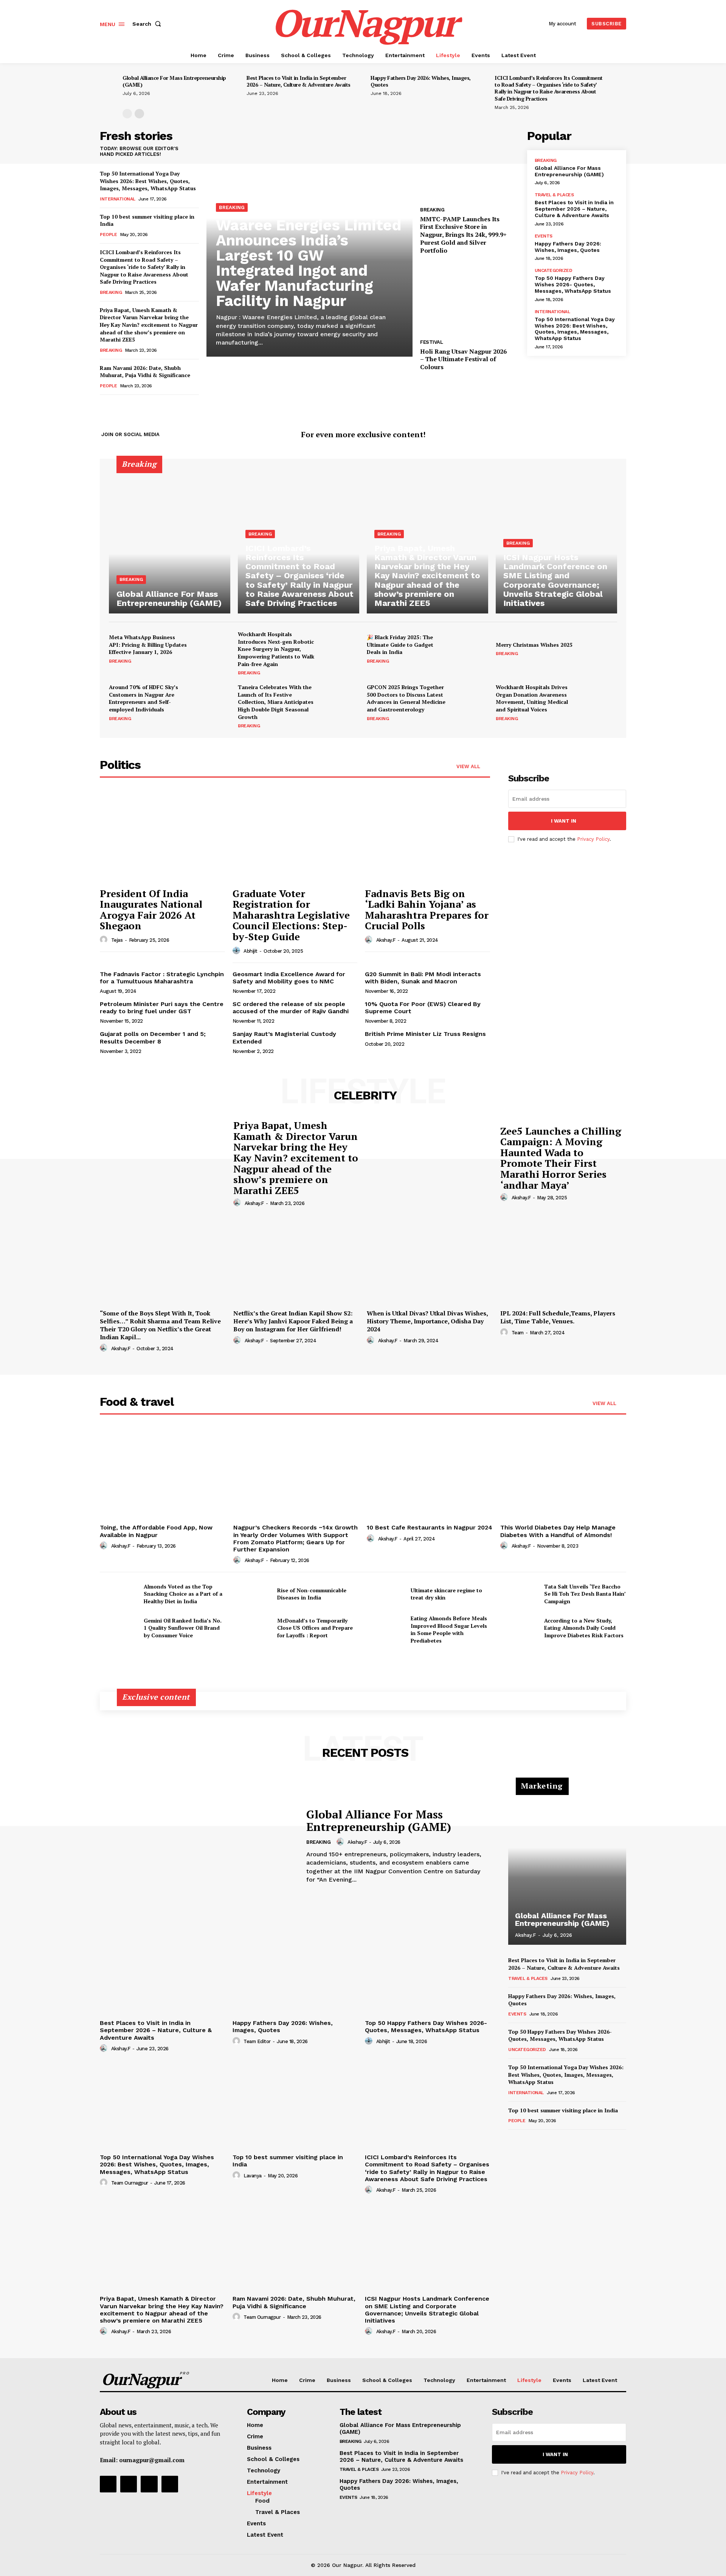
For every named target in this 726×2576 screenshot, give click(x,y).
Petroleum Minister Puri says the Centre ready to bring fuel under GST (162, 1008)
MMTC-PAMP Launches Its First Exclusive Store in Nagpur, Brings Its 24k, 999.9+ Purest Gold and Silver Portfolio (463, 235)
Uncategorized (554, 270)
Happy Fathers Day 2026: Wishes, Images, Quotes (421, 81)
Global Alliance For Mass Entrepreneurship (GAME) (174, 81)
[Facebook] (594, 435)
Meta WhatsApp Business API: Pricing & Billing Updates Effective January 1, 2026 (148, 644)
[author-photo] (105, 940)
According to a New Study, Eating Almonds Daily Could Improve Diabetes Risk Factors (584, 1628)
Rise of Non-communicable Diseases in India (312, 1594)
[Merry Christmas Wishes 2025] (599, 649)
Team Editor (257, 2041)
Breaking (111, 292)
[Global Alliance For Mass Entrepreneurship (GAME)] (170, 541)
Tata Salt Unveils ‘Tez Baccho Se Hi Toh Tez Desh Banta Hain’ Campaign (585, 1594)
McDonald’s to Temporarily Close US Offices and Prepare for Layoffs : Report (315, 1628)
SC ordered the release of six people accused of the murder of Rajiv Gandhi (291, 1008)
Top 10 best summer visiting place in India (563, 2110)
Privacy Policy (593, 839)
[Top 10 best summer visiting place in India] (295, 2104)
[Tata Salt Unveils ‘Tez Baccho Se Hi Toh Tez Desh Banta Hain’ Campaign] (519, 1594)
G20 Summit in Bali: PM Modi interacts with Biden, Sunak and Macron (423, 978)
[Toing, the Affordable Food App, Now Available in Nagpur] (163, 1474)
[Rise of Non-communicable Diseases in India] (252, 1594)
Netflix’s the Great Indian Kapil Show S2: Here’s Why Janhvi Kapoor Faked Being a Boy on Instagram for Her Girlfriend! (293, 1321)
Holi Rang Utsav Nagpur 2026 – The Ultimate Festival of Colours (463, 359)
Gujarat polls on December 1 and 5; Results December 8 (153, 1037)
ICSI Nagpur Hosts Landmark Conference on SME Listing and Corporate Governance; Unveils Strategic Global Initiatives (427, 2310)
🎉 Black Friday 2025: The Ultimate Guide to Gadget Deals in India (400, 644)
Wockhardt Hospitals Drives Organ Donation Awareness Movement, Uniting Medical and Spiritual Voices (532, 698)
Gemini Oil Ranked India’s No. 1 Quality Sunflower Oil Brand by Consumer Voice (183, 1628)
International (118, 199)
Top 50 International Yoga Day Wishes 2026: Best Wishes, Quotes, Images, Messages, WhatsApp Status (148, 181)
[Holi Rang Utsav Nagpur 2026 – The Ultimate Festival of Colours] (470, 298)
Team (518, 1333)
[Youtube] (170, 2484)
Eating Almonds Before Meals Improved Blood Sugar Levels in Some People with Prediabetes (449, 1629)
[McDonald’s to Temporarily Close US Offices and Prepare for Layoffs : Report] (252, 1628)
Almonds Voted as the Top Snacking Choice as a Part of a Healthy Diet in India (183, 1594)
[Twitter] (619, 435)
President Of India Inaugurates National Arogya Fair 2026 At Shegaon (151, 910)
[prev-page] (127, 114)
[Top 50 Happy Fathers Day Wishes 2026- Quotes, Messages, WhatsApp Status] (427, 1970)
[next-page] (139, 114)
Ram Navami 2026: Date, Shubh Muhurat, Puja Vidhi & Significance (145, 372)
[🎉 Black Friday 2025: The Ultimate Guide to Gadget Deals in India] (470, 649)
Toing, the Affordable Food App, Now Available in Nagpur (156, 1531)
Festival (431, 342)
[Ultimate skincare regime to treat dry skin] (386, 1594)
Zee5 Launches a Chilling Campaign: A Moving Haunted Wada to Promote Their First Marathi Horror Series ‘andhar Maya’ (561, 1158)
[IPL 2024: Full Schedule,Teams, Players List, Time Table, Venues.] (563, 1259)
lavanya (253, 2176)
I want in (564, 821)
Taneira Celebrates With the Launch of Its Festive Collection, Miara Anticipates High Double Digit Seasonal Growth (276, 702)
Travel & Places (554, 195)
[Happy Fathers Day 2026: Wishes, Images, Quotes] (295, 1970)
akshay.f (386, 940)
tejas (117, 940)
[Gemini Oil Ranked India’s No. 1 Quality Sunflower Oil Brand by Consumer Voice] (119, 1628)
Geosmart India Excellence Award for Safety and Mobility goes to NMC (289, 978)
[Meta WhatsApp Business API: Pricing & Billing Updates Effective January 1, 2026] (212, 649)
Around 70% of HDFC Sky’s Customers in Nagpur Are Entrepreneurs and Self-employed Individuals (143, 698)
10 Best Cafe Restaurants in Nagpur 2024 (430, 1527)
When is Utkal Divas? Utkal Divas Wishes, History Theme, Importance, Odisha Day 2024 (427, 1321)
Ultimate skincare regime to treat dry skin (446, 1594)
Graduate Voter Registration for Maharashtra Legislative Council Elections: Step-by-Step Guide (291, 915)
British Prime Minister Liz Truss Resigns (425, 1034)
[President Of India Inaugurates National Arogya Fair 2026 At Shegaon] (162, 836)
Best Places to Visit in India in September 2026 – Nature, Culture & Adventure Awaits (299, 81)
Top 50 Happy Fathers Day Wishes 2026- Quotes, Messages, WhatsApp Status (573, 284)
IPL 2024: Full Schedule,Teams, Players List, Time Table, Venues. (558, 1317)
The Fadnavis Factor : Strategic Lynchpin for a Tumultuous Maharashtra (162, 978)
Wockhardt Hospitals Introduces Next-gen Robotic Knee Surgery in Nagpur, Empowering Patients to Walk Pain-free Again (276, 649)
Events (544, 236)
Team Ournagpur (130, 2183)
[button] (148, 24)
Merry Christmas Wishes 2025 (534, 645)
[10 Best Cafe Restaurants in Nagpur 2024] (430, 1474)
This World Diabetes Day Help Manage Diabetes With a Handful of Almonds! (558, 1531)
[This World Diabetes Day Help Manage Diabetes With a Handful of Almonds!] (563, 1474)
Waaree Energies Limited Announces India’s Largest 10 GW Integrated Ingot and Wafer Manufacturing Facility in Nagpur (309, 263)
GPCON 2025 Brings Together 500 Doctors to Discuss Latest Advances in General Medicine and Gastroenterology (406, 698)
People (108, 234)
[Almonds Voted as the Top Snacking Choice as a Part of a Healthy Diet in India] (119, 1594)
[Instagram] (607, 435)
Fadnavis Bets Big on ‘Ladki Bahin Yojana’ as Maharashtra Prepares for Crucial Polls (427, 910)
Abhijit (251, 951)
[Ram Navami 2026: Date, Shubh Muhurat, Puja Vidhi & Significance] (295, 2245)
